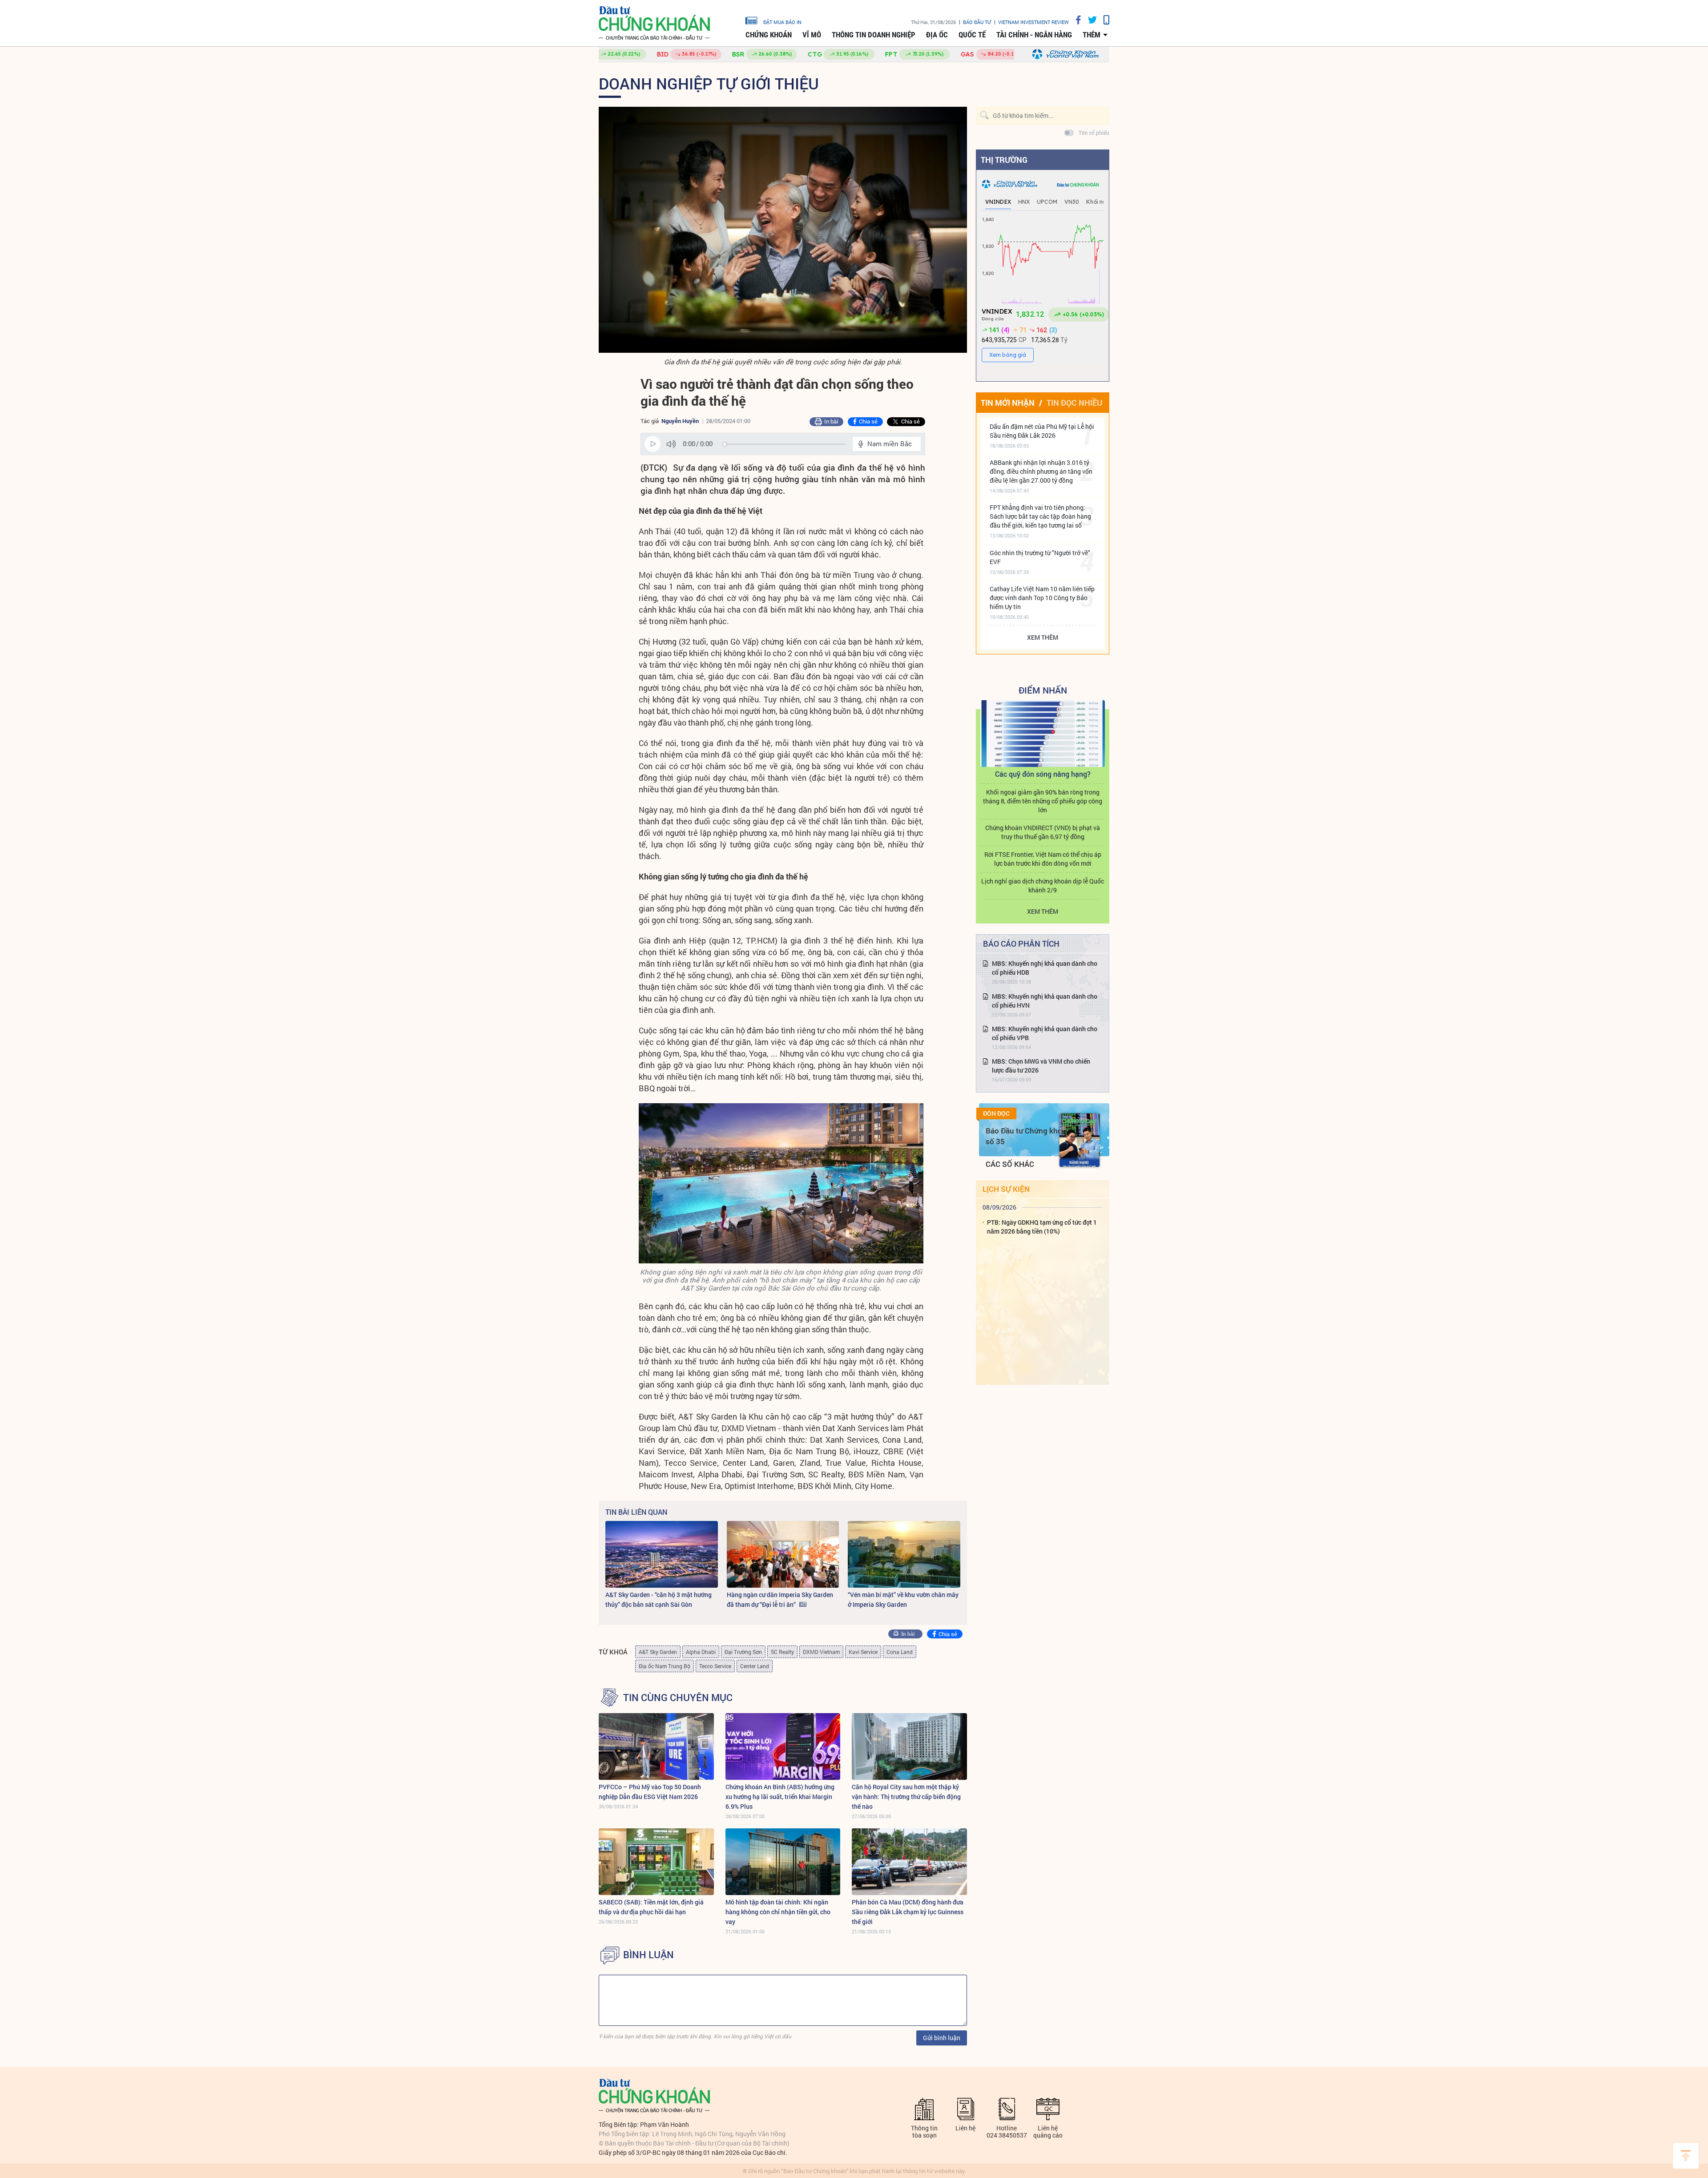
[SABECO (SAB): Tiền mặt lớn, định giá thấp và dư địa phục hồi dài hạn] (656, 1862)
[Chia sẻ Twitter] (1089, 20)
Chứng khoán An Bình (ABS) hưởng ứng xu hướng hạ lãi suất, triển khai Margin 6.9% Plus (780, 1797)
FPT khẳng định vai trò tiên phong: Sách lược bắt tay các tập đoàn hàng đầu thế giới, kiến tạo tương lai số (1040, 516)
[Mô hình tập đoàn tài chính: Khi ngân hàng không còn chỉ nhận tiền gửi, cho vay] (783, 1862)
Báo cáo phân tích (1021, 944)
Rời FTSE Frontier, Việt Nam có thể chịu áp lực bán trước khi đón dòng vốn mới (1043, 859)
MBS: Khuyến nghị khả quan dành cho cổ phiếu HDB (1045, 968)
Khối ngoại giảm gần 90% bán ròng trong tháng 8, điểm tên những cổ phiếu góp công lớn (1043, 801)
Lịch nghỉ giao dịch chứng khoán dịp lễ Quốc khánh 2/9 (1043, 885)
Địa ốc (937, 35)
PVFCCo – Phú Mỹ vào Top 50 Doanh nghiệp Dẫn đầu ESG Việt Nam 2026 (650, 1792)
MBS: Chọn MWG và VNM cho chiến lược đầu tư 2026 (1041, 1066)
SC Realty (782, 1652)
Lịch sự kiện (1006, 1189)
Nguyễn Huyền (680, 421)
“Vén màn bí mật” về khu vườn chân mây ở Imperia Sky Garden (903, 1599)
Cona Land (900, 1652)
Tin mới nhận (1008, 403)
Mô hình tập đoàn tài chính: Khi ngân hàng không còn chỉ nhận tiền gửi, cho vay (778, 1912)
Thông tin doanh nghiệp (874, 35)
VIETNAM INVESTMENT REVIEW (1033, 22)
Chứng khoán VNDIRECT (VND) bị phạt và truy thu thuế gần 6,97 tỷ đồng (1043, 832)
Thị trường (1004, 160)
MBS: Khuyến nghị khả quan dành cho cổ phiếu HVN (1045, 1001)
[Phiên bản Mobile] (1103, 20)
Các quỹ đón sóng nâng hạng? (1043, 774)
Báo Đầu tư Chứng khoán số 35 (1028, 1136)
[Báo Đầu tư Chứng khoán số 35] (1080, 1140)
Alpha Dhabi (701, 1652)
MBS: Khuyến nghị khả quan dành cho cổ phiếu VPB (1045, 1033)
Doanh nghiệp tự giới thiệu (709, 83)
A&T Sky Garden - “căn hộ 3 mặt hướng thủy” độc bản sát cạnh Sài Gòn (659, 1599)
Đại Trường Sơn (743, 1652)
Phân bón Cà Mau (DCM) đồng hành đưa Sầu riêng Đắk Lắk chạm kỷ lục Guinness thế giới (908, 1912)
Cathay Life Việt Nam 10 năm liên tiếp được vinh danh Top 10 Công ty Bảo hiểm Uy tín (1042, 598)
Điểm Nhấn (1043, 690)
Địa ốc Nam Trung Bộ (665, 1666)
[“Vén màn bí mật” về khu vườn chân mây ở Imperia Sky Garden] (904, 1554)
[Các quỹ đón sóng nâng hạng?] (1043, 734)
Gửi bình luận (942, 2038)
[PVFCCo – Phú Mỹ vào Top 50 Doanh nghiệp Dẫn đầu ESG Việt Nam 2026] (656, 1746)
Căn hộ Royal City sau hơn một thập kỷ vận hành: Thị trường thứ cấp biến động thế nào (906, 1797)
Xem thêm (1043, 637)
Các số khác (1010, 1164)
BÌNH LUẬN (649, 1955)
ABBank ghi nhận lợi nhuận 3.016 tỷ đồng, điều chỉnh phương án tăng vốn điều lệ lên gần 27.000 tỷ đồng (1041, 471)
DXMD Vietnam (821, 1652)
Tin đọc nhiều (1074, 403)
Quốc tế (972, 35)
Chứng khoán (769, 35)
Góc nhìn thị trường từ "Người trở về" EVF (1040, 557)
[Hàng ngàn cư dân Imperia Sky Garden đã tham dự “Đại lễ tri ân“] (783, 1554)
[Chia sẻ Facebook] (1075, 20)
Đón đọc (996, 1113)
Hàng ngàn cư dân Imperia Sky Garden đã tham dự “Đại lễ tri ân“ (780, 1599)
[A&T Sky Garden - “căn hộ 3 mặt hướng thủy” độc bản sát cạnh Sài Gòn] (662, 1554)
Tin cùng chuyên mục (678, 1698)
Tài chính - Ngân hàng (1034, 35)
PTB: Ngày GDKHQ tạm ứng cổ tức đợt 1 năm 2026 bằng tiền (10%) (1042, 1227)
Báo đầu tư (977, 22)
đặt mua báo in (782, 22)
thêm (1092, 35)
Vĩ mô (812, 35)
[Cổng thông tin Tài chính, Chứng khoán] (654, 23)
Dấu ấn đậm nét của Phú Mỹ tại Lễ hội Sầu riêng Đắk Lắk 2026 (1042, 431)
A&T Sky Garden (658, 1652)
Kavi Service (863, 1652)
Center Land (755, 1666)
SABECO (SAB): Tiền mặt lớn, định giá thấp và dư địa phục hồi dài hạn (651, 1907)
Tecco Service (715, 1666)
